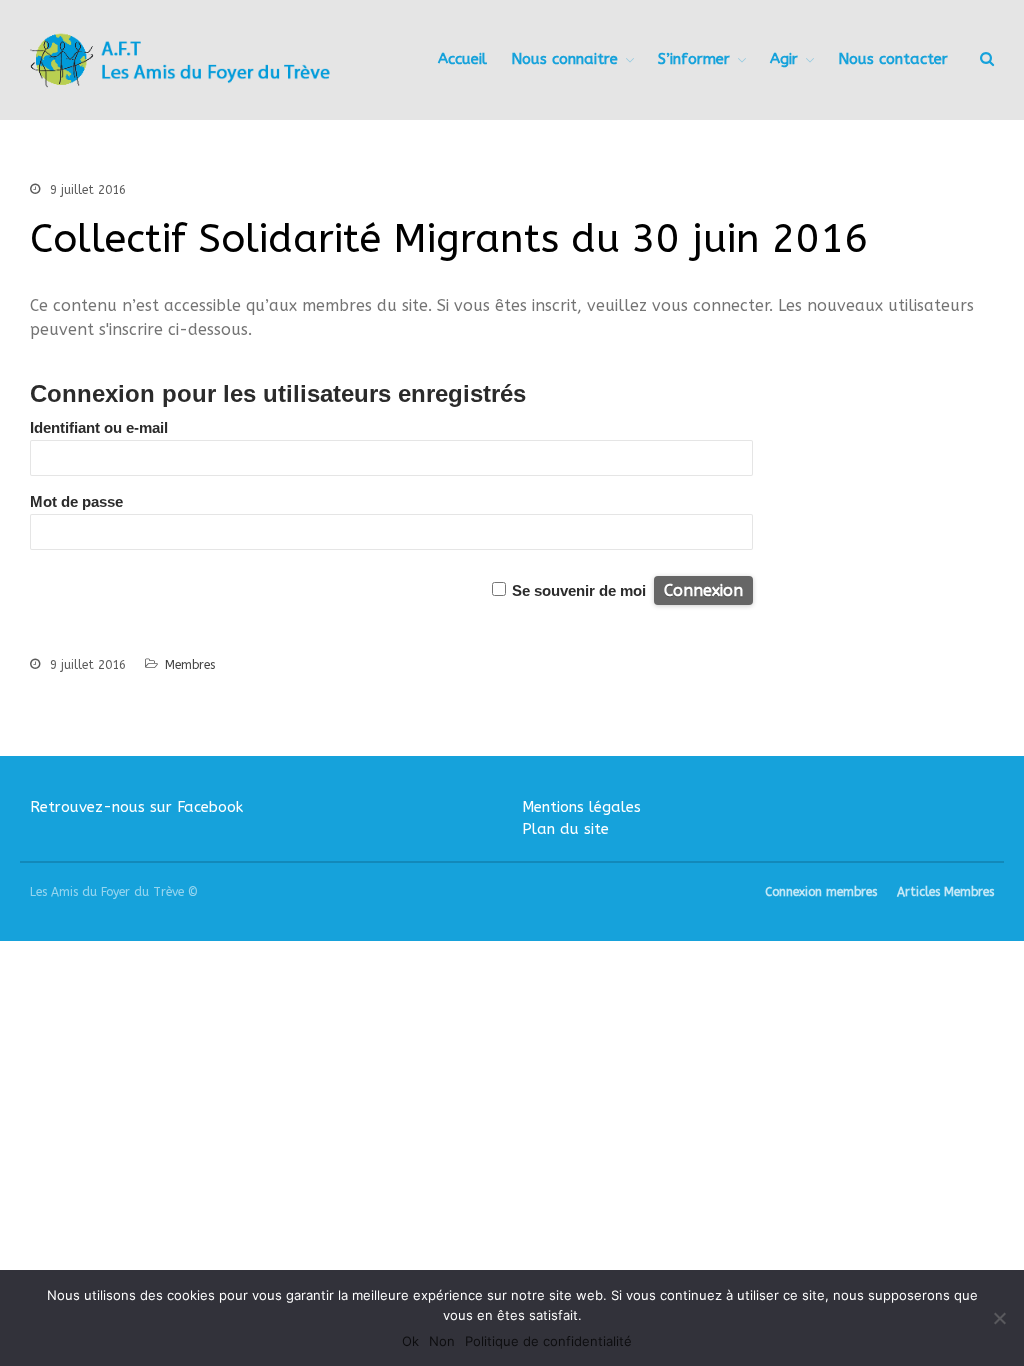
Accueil (462, 59)
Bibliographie (850, 1069)
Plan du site (565, 829)
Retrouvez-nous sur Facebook (136, 807)
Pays (823, 1005)
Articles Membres (945, 892)
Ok (410, 1341)
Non (442, 1341)
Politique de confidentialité (548, 1341)
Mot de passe (76, 501)
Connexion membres (821, 892)
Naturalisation (854, 976)
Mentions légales (581, 807)
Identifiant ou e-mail (99, 427)
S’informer (694, 59)
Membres (190, 665)
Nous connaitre (564, 59)
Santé (827, 1035)
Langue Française (862, 947)
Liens (824, 1099)
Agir (821, 1133)
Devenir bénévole (862, 1157)
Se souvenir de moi (579, 590)
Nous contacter (858, 1221)
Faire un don (846, 1187)
